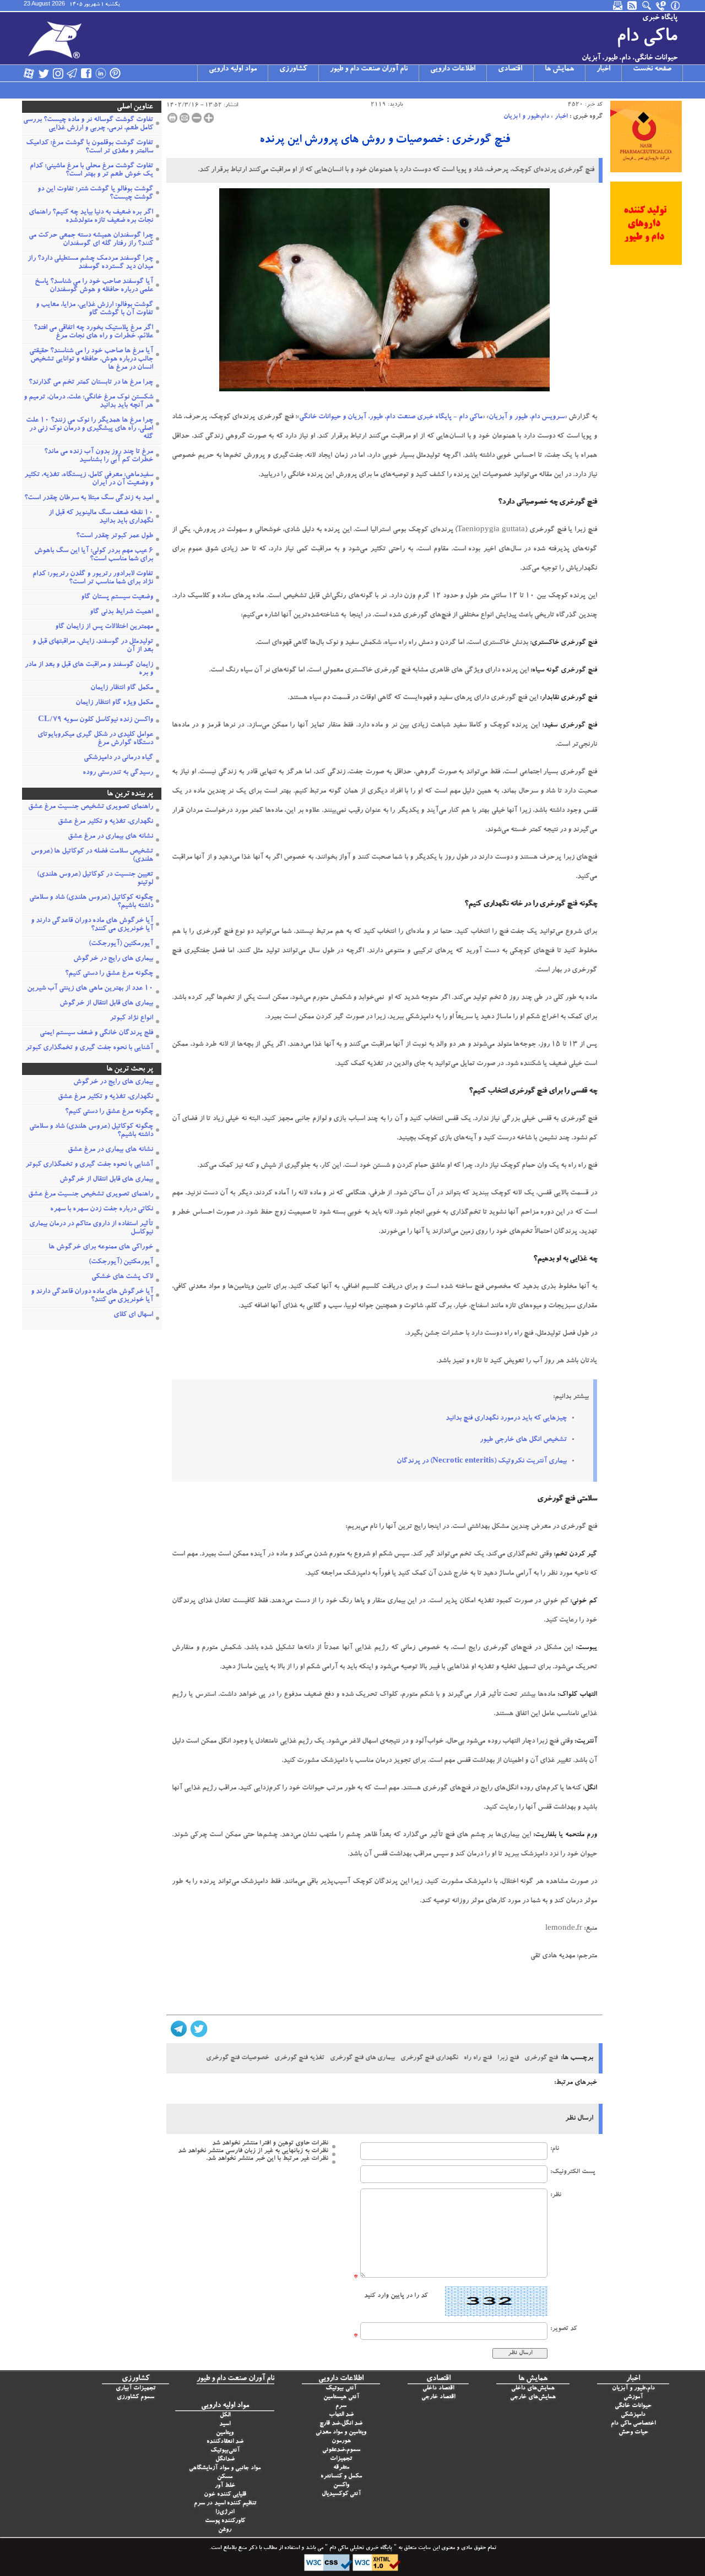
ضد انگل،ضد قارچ (341, 2424)
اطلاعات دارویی (453, 69)
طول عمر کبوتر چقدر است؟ (115, 536)
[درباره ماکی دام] (676, 6)
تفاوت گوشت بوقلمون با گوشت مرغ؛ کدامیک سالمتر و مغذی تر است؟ (90, 148)
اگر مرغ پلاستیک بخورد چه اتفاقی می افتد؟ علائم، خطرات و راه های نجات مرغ (93, 332)
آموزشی (633, 2397)
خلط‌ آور (225, 2486)
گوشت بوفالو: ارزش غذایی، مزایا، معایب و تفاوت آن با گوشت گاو (94, 309)
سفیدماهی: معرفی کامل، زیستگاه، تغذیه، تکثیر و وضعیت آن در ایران (89, 479)
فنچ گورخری (541, 2058)
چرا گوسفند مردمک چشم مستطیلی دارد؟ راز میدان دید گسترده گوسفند (90, 263)
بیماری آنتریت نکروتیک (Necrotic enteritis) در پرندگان (482, 1462)
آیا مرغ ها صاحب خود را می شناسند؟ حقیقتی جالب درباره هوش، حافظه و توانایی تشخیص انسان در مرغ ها (91, 360)
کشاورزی (293, 69)
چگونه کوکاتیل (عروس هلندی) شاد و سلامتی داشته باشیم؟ (91, 902)
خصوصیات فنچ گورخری (237, 2058)
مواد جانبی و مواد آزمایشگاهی (225, 2468)
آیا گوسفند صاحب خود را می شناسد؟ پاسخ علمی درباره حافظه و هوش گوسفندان (94, 286)
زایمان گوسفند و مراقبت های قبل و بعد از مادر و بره (89, 669)
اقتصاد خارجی (438, 2397)
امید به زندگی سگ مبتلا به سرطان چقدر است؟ (89, 498)
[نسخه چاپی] (172, 118)
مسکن (225, 2477)
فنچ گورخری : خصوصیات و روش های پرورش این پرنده (385, 140)
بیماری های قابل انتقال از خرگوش (106, 1004)
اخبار (603, 69)
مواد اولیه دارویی (233, 69)
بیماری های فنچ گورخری (362, 2058)
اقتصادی (510, 69)
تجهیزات (341, 2459)
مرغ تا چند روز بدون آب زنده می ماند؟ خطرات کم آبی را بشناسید (99, 456)
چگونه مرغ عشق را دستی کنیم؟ (109, 974)
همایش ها (559, 69)
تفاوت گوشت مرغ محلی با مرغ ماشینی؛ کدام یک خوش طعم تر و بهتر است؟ (91, 171)
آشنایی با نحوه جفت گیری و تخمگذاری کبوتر (89, 1048)
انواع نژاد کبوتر (131, 1019)
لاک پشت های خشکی (122, 1277)
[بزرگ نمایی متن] (209, 118)
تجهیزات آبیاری (135, 2389)
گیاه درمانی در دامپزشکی (118, 758)
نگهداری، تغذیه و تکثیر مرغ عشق (105, 822)
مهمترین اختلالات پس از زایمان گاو (104, 627)
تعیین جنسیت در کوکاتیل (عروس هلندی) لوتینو (95, 879)
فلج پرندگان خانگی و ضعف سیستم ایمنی (96, 1033)
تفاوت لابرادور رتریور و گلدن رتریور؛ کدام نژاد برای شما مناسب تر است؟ (93, 578)
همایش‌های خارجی (533, 2397)
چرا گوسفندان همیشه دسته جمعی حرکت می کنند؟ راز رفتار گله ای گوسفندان (91, 240)
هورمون (341, 2441)
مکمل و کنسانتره (341, 2477)
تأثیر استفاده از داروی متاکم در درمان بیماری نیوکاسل (91, 1229)
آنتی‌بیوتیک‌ (225, 2451)
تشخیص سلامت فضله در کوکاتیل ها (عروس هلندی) (92, 856)
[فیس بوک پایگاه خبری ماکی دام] (86, 73)
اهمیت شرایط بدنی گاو (121, 612)
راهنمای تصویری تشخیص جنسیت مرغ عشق (91, 807)
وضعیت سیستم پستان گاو (117, 597)
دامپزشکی (633, 2415)
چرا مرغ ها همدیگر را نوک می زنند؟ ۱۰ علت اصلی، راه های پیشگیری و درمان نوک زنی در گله (90, 429)
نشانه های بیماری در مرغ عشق (110, 837)
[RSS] (633, 6)
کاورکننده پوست (225, 2521)
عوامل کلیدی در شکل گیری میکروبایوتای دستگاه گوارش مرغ (95, 739)
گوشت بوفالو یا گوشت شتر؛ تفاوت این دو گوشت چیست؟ (95, 194)
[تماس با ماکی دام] (661, 6)
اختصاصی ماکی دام (633, 2424)
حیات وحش (633, 2433)
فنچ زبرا (508, 2058)
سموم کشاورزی (135, 2397)
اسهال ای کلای (133, 1315)
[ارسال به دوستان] (185, 118)
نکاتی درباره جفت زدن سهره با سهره (102, 1210)
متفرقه (341, 2468)
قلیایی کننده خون (225, 2495)
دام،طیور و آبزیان (526, 117)
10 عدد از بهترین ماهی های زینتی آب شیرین (90, 989)
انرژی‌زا (225, 2512)
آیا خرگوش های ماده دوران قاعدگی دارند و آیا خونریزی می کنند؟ (92, 925)
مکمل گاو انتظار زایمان (122, 688)
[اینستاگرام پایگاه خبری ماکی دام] (58, 73)
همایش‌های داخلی (533, 2389)
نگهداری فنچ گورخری (429, 2058)
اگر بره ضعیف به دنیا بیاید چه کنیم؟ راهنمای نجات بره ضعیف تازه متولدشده (91, 217)
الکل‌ (225, 2416)
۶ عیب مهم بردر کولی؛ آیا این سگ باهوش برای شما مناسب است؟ (94, 555)
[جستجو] (647, 6)
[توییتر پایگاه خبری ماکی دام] (44, 73)
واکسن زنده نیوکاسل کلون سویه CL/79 (96, 720)
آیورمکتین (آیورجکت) (121, 944)
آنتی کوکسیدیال (341, 2494)
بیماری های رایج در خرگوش (113, 959)
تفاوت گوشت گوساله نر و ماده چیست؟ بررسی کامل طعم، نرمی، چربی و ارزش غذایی (88, 124)
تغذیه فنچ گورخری (299, 2058)
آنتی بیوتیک (341, 2389)
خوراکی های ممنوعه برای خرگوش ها (101, 1248)
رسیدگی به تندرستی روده (118, 773)
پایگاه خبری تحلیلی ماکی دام (360, 2548)
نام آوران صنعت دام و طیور (369, 69)
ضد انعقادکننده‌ (225, 2442)
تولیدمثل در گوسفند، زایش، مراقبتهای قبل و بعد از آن (93, 646)
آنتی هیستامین (341, 2397)
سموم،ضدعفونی (341, 2450)
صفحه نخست (652, 69)
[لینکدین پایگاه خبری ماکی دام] (101, 73)
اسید (225, 2424)
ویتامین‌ (225, 2433)
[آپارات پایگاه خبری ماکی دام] (29, 73)
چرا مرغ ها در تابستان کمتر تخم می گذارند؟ (91, 383)
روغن (225, 2530)
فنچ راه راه (478, 2058)
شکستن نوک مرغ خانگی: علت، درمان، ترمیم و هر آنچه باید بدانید (88, 402)
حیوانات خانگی (633, 2406)
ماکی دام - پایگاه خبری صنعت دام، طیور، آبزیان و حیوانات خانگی (391, 417)
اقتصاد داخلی (438, 2389)
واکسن (341, 2485)
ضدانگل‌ (225, 2460)
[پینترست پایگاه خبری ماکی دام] (115, 73)
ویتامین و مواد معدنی (341, 2433)
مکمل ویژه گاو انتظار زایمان (114, 703)
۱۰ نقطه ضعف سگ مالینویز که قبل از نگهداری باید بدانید (101, 517)
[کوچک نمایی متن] (197, 118)
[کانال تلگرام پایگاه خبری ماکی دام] (72, 73)
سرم (341, 2406)
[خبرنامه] (619, 6)
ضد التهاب (341, 2415)
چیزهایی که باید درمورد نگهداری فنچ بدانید (506, 1419)
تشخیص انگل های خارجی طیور (523, 1440)
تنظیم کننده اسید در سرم (225, 2504)
